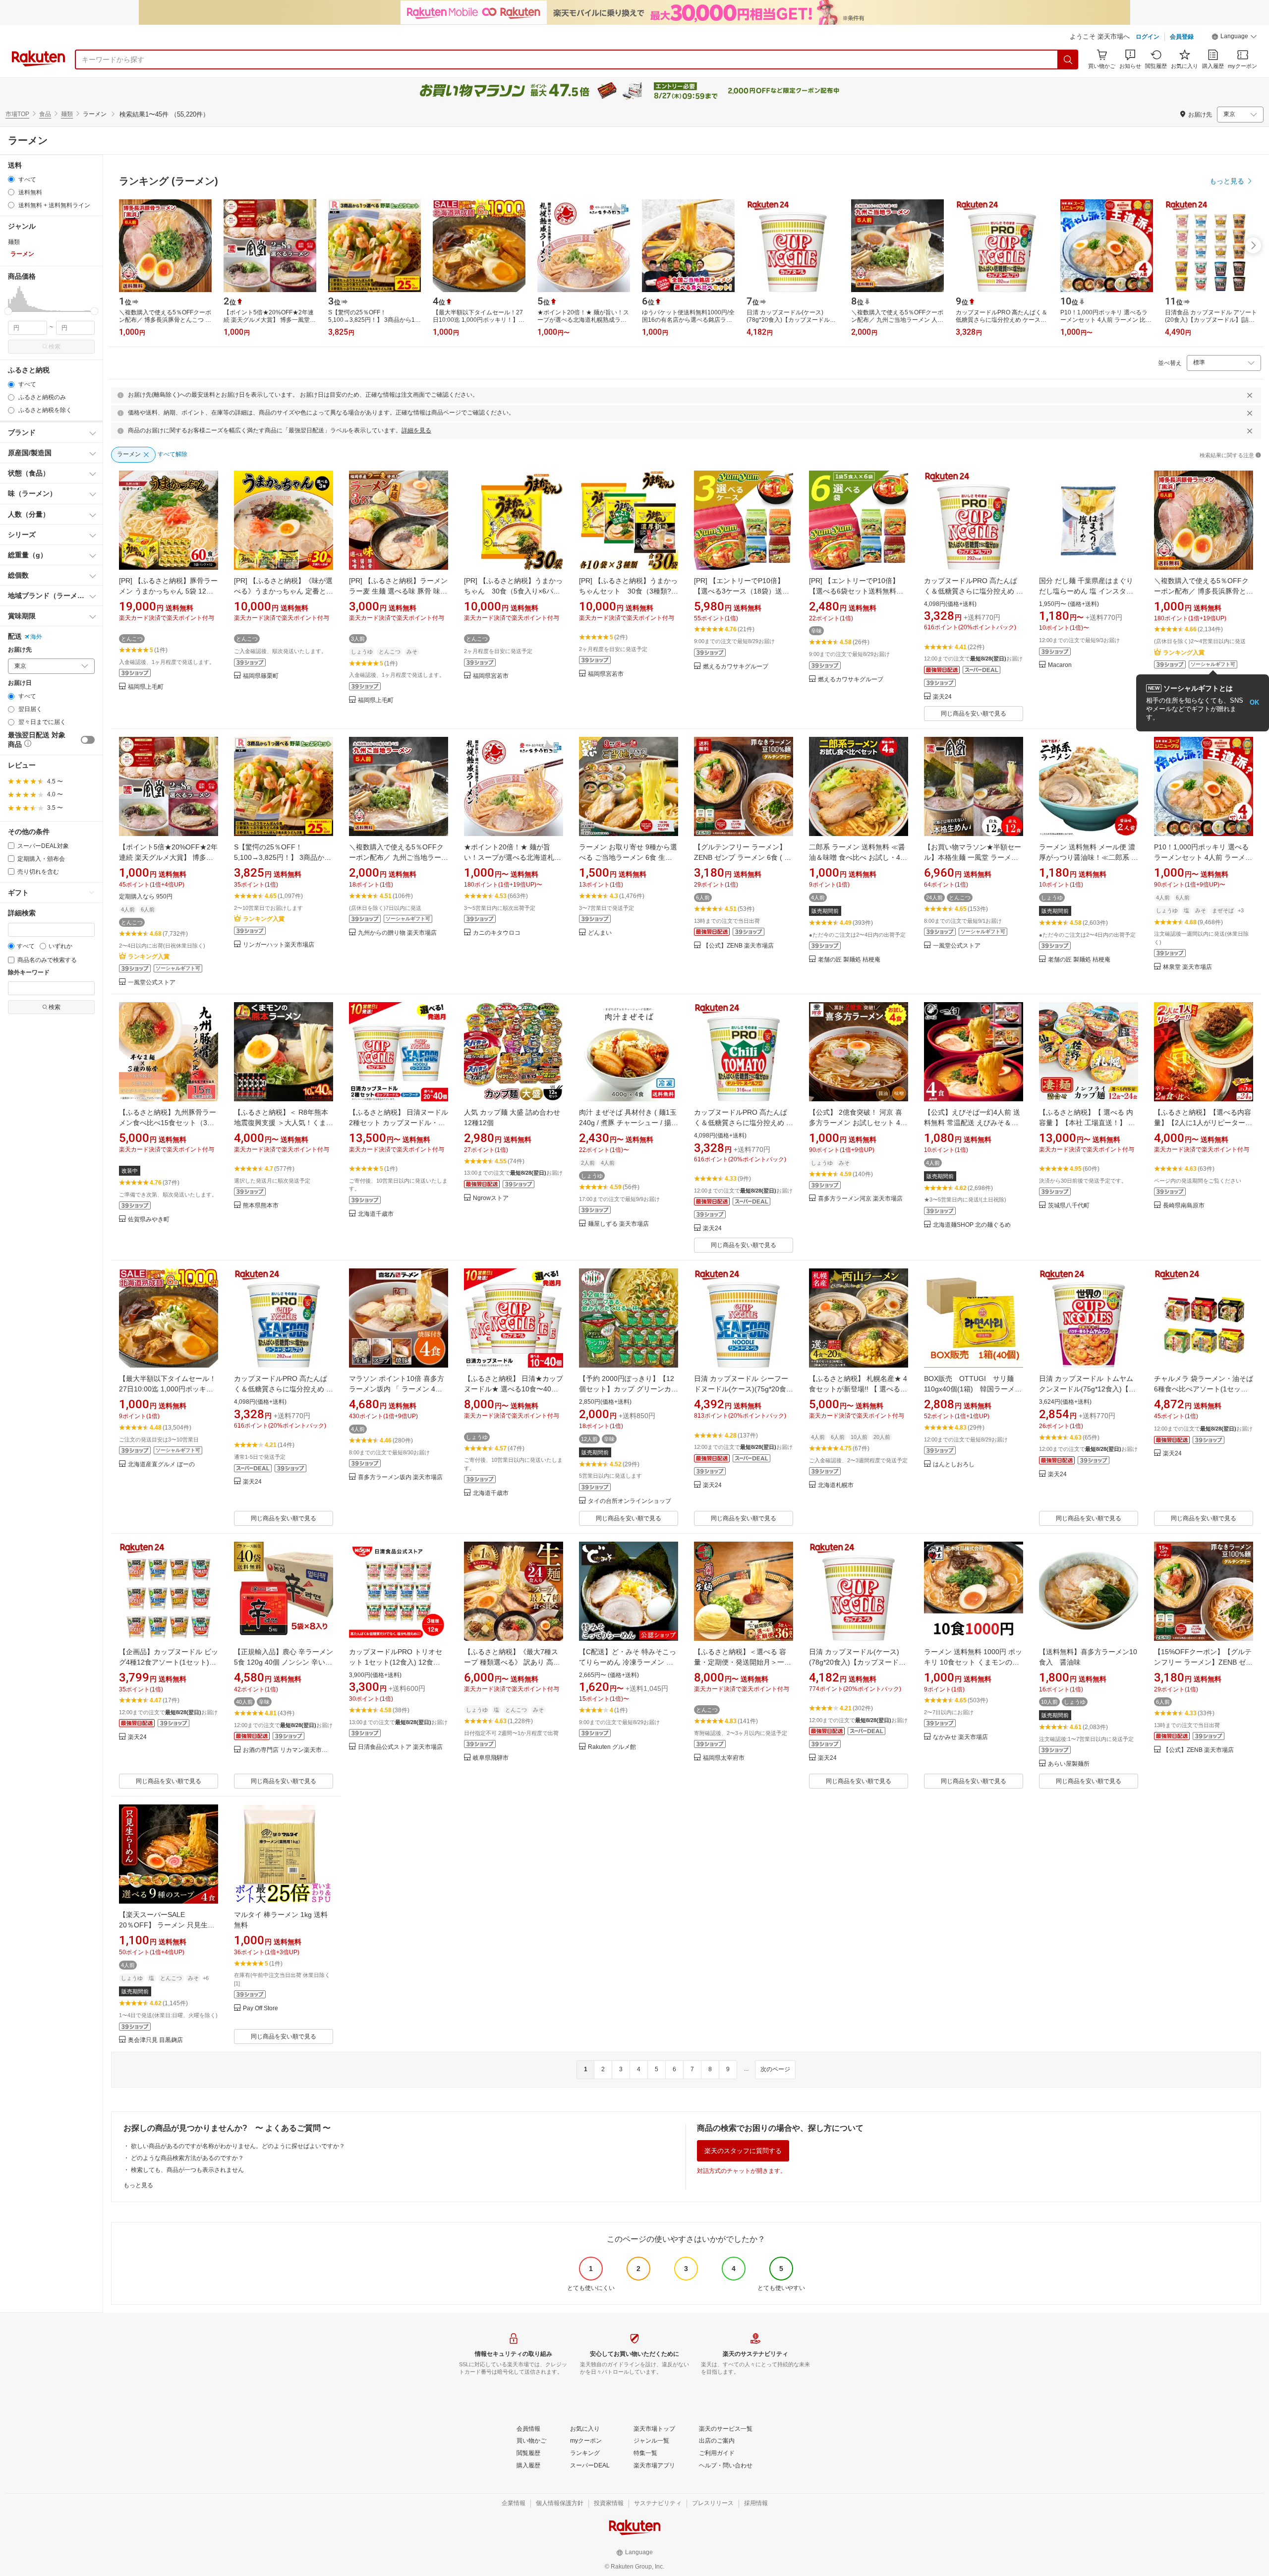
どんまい (600, 933)
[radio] (11, 179)
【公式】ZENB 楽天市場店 (738, 946)
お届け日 (20, 683)
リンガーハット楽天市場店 (279, 945)
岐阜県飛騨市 (491, 1758)
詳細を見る (416, 430)
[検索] (1068, 60)
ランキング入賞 (1184, 653)
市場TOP (17, 114)
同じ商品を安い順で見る (974, 714)
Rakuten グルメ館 (612, 1747)
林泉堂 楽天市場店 (1187, 967)
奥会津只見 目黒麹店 (155, 2040)
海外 (36, 637)
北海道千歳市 (376, 1214)
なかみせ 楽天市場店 (960, 1737)
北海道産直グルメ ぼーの (161, 1465)
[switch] (88, 740)
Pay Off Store (260, 2008)
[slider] (8, 311)
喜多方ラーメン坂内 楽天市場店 (400, 1477)
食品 (45, 114)
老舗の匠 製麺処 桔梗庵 (849, 960)
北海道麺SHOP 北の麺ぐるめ (972, 1225)
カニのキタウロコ (497, 933)
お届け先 (20, 650)
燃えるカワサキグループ (736, 667)
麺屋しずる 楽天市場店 (618, 1224)
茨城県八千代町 (1069, 1206)
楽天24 (942, 697)
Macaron (1060, 665)
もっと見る (138, 2185)
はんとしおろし (954, 1465)
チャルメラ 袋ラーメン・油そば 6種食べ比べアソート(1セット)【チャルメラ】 (1204, 1389)
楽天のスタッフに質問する (743, 2151)
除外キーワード (29, 973)
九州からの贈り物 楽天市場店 (397, 933)
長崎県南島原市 (1184, 1206)
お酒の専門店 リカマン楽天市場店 (288, 1750)
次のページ (775, 2069)
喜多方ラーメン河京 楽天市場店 (860, 1199)
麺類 (67, 114)
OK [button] (1254, 702)
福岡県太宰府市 (724, 1758)
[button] (1234, 38)
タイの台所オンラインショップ (630, 1501)
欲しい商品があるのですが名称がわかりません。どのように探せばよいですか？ (238, 2146)
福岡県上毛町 (146, 687)
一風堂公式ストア (152, 983)
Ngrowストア (491, 1198)
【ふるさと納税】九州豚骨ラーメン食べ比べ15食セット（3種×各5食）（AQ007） (169, 1123)
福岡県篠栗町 (261, 676)
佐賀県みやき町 (149, 1220)
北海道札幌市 (836, 1485)
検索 (55, 347)
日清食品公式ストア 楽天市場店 (400, 1747)
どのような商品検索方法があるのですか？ (187, 2158)
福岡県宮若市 (491, 676)
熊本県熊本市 (261, 1206)
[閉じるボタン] (1250, 395)
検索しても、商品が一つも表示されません (187, 2170)
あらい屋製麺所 (1069, 1764)
